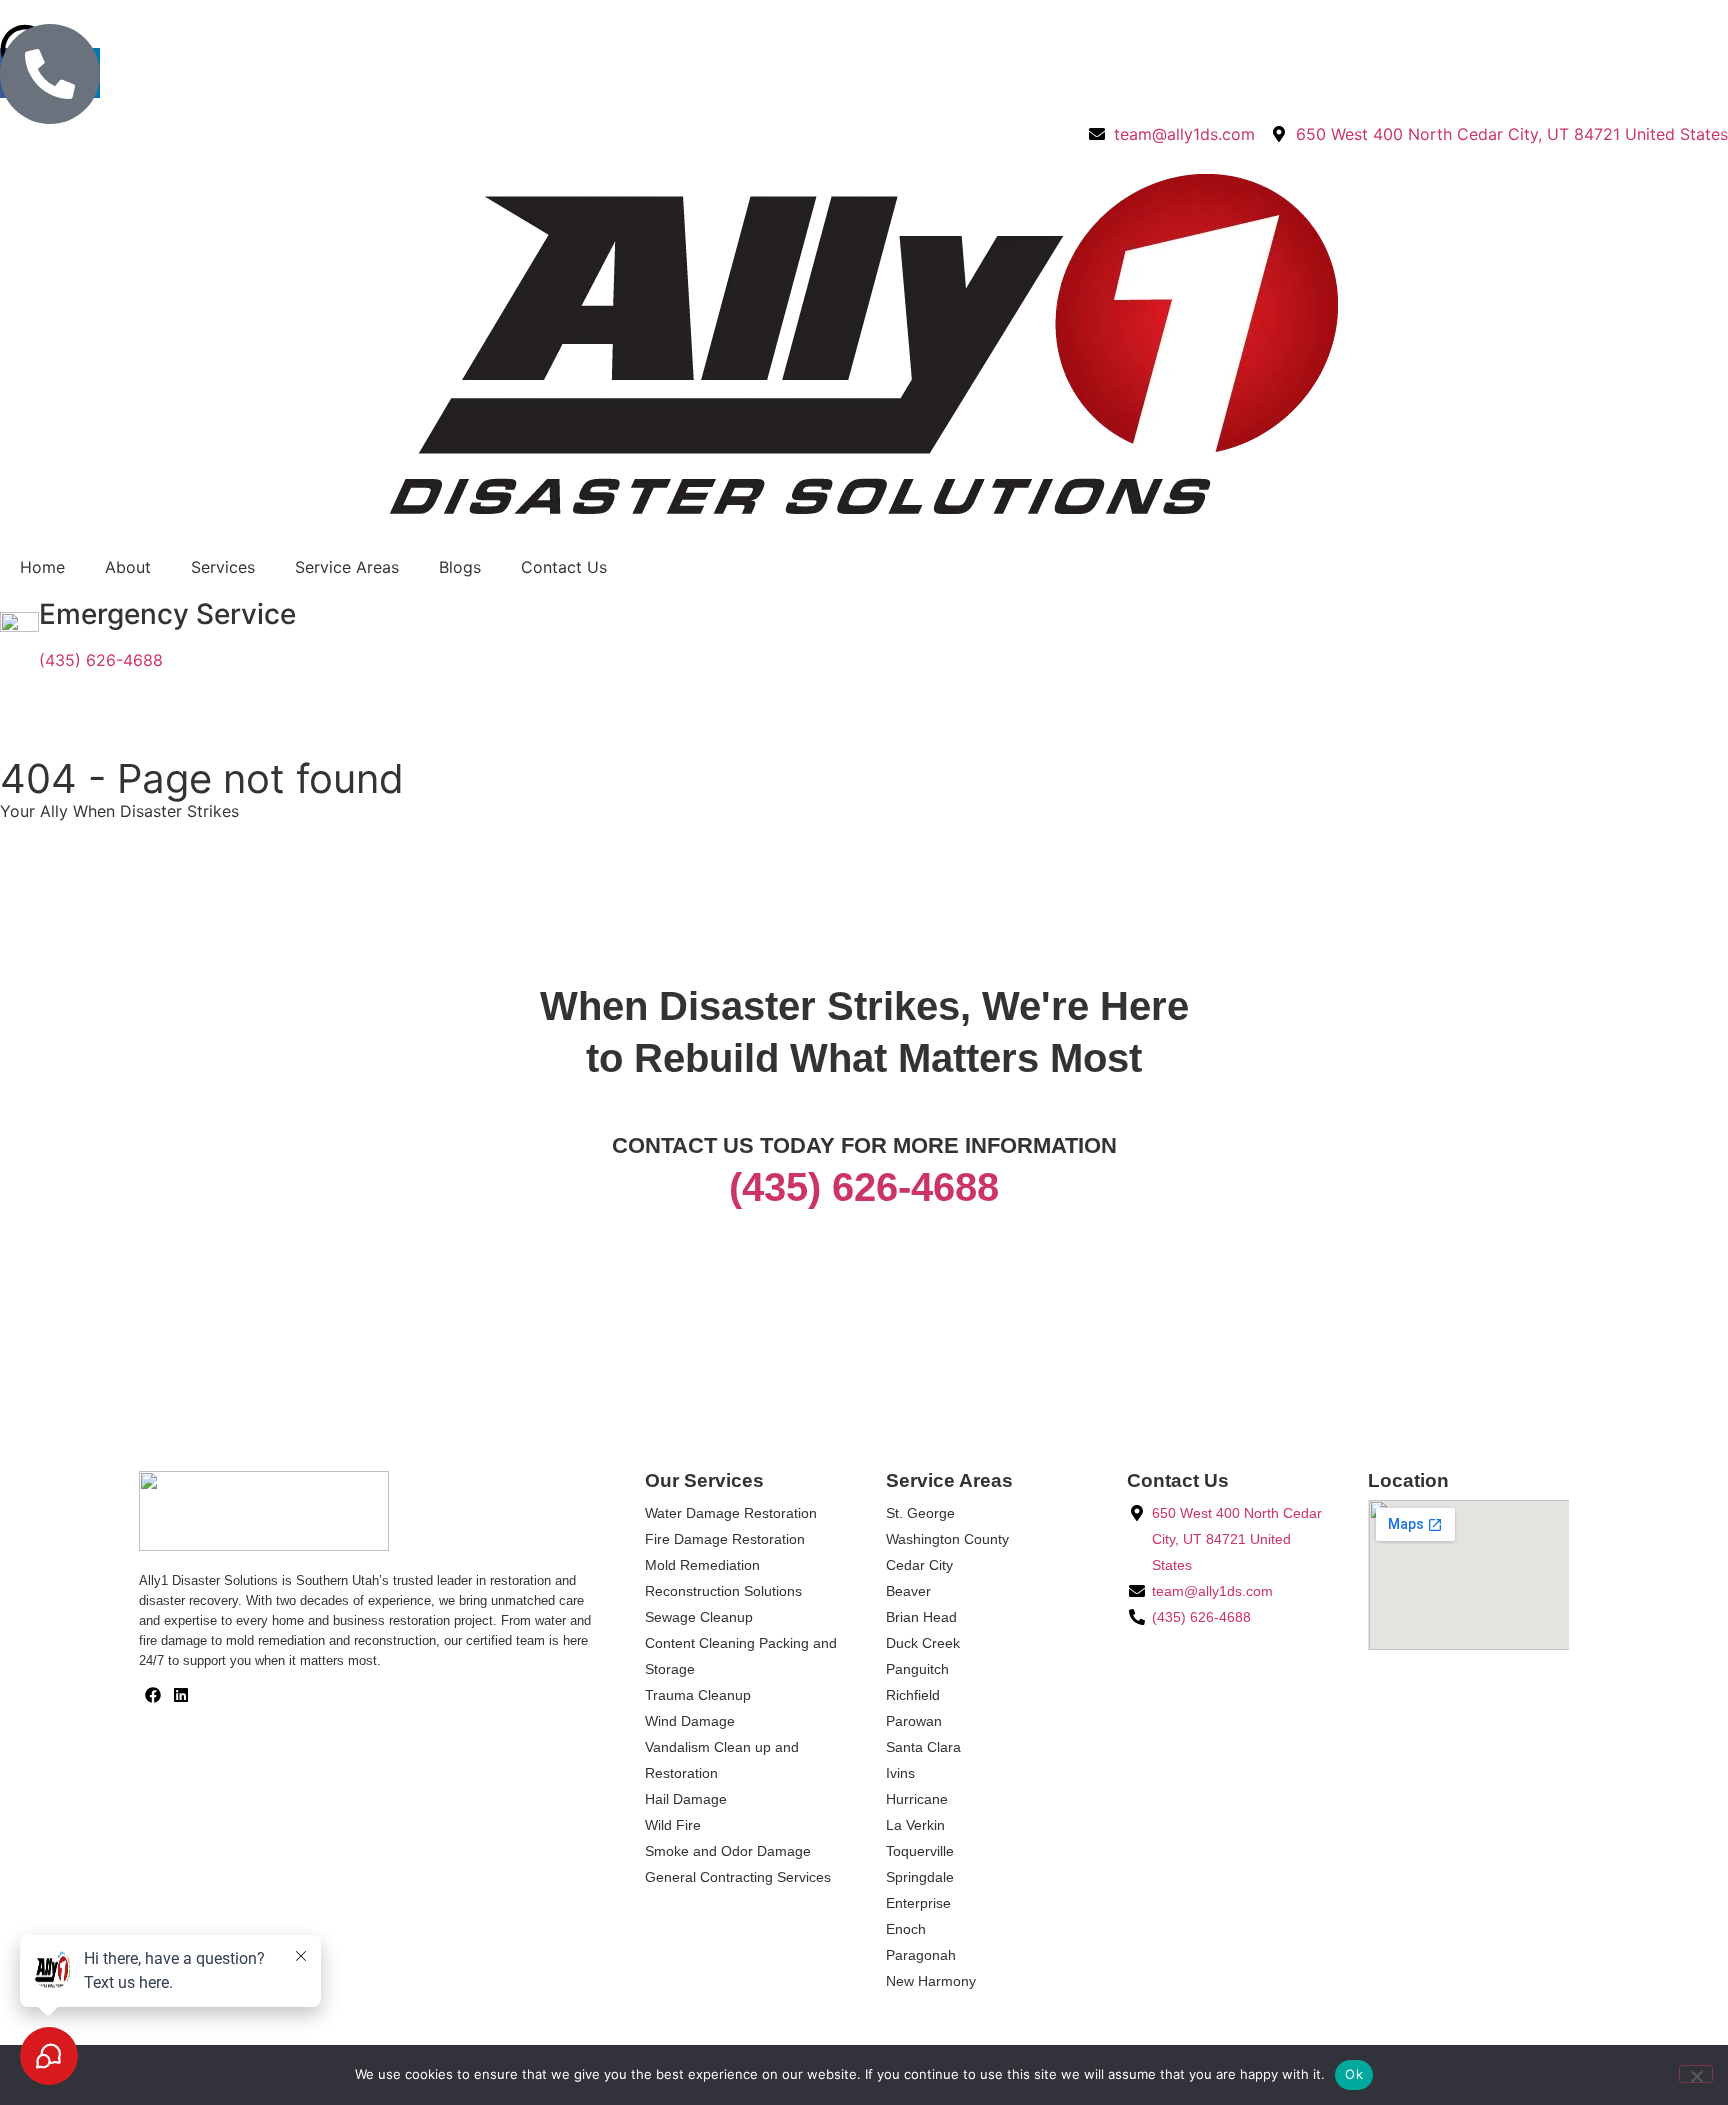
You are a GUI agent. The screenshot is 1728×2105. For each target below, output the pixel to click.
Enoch (906, 1929)
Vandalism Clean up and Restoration (722, 1760)
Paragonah (921, 1955)
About (128, 567)
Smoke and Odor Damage (728, 1851)
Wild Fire (673, 1825)
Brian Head (921, 1617)
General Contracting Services (738, 1877)
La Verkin (915, 1825)
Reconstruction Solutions (723, 1591)
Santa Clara (923, 1747)
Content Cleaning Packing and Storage (741, 1656)
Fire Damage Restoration (725, 1539)
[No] (1696, 2074)
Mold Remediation (702, 1565)
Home (42, 567)
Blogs (460, 567)
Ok (1354, 2074)
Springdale (920, 1877)
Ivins (900, 1773)
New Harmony (931, 1981)
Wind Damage (690, 1721)
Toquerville (920, 1851)
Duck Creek (923, 1643)
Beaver (908, 1591)
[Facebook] (153, 1695)
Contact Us (564, 567)
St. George (920, 1513)
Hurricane (917, 1799)
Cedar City (919, 1565)
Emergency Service (167, 614)
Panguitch (917, 1669)
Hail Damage (686, 1799)
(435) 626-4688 (101, 660)
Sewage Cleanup (699, 1617)
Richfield (913, 1695)
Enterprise (918, 1903)
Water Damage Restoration (731, 1513)
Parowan (914, 1721)
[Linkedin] (181, 1695)
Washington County (947, 1539)
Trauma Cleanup (698, 1695)
